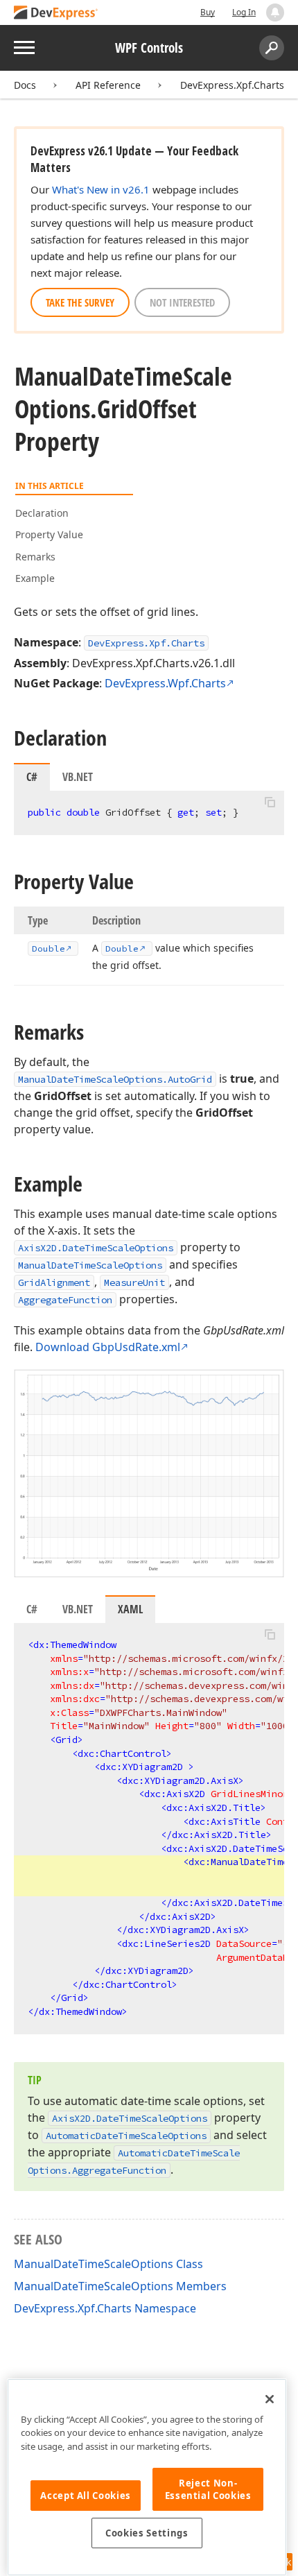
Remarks (35, 557)
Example (35, 578)
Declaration (42, 513)
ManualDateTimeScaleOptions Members (120, 2286)
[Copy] (270, 802)
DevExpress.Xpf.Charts (232, 85)
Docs (25, 85)
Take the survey (80, 302)
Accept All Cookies (86, 2496)
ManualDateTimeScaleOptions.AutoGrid (115, 1079)
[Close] (270, 2399)
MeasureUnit (134, 1282)
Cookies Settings (147, 2533)
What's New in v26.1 (101, 189)
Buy (208, 12)
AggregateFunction (65, 1300)
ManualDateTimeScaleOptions (90, 1265)
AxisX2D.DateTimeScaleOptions (96, 1248)
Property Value (49, 534)
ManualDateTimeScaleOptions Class (108, 2264)
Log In (244, 12)
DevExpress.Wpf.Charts (165, 683)
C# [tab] (32, 777)
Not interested (182, 302)
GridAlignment (54, 1282)
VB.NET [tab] (78, 777)
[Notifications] (275, 12)
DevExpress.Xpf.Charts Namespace (105, 2308)
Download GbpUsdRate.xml (108, 1347)
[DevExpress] (56, 14)
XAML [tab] (130, 1609)
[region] (147, 2477)
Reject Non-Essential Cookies (208, 2489)
